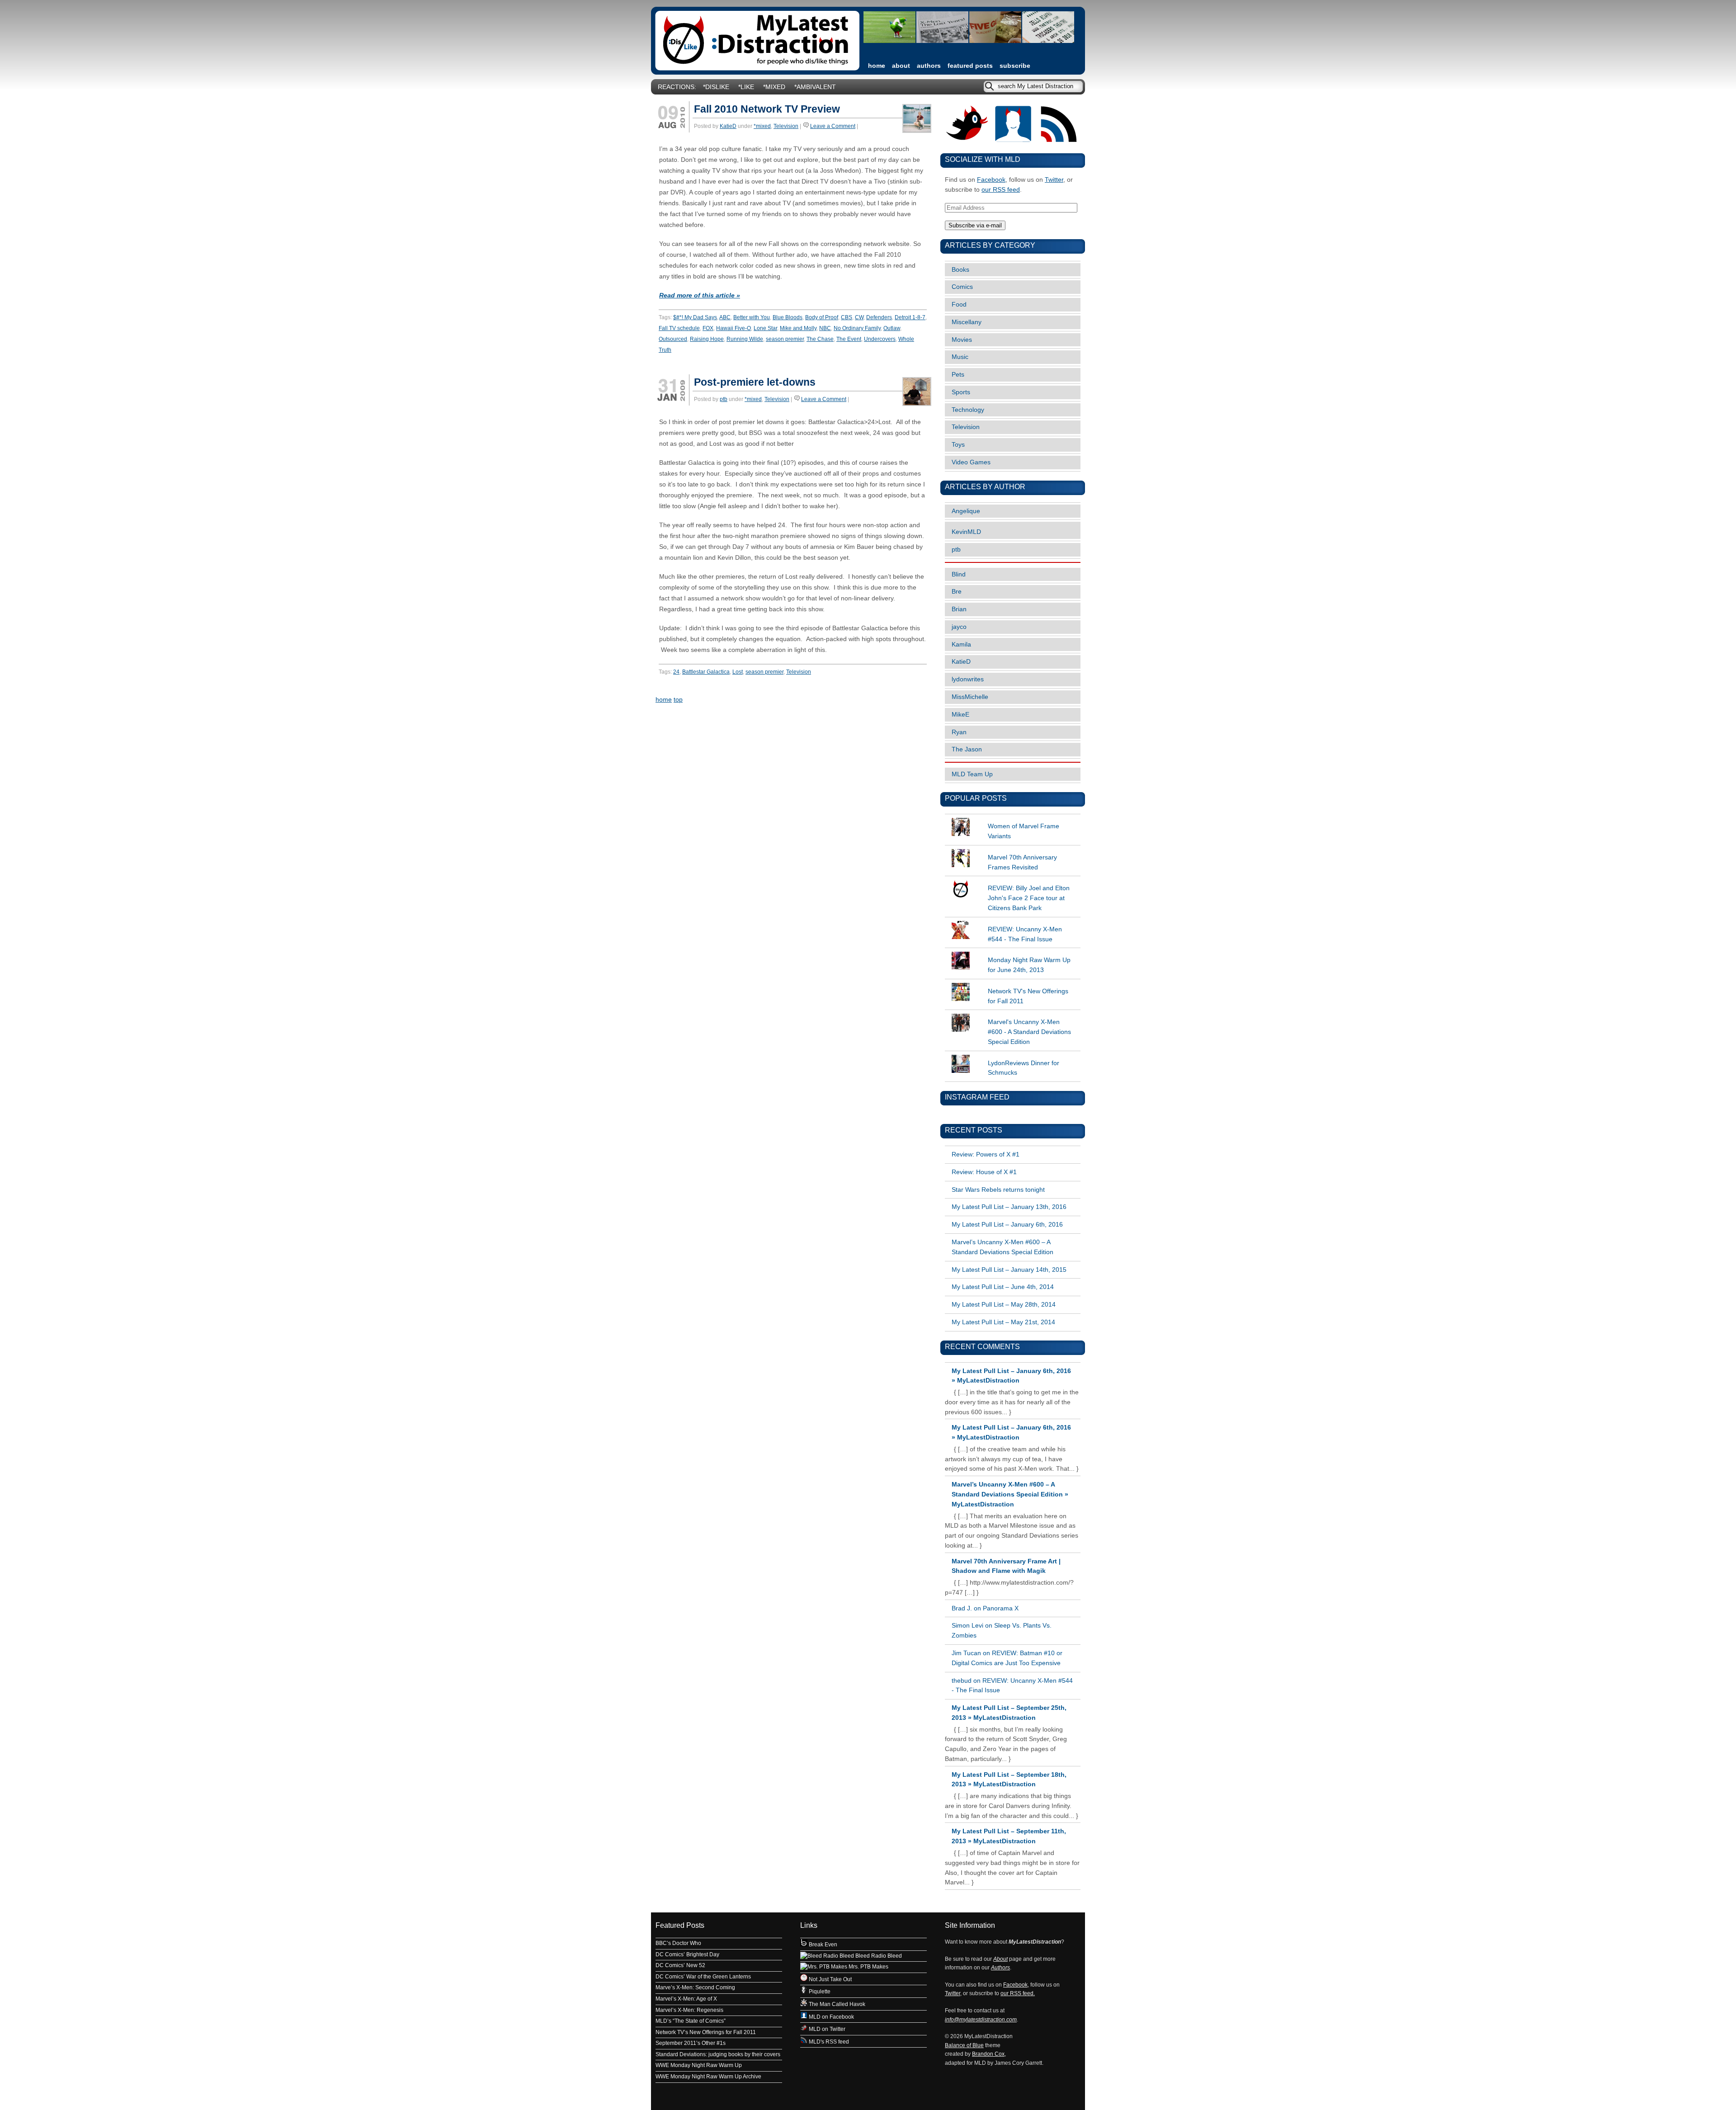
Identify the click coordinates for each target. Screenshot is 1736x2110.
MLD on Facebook (831, 2017)
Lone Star (765, 328)
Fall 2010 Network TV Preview (767, 109)
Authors (929, 66)
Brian (959, 609)
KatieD (728, 126)
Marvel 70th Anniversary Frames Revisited (1022, 862)
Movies (962, 340)
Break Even (822, 1945)
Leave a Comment (833, 126)
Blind (959, 574)
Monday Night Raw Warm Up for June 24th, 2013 (1029, 965)
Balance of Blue (964, 2045)
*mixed (774, 87)
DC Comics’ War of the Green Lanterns (703, 1977)
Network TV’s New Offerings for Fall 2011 (706, 2032)
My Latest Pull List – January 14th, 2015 (1009, 1270)
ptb (724, 399)
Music (960, 357)
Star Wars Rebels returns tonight (998, 1190)
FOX (708, 328)
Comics (962, 287)
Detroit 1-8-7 (910, 317)
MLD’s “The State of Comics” (691, 2021)
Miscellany (967, 322)
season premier (785, 339)
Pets (958, 375)
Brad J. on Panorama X (985, 1608)
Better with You (752, 317)
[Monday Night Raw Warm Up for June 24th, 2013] (1013, 952)
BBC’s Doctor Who (678, 1943)
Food (959, 304)
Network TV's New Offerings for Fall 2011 (1028, 996)
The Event (849, 339)
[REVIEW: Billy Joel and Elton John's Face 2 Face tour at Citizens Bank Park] (1013, 880)
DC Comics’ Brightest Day (687, 1954)
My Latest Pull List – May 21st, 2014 (1003, 1322)
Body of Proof (822, 317)
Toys (958, 445)
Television (786, 126)
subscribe (1015, 66)
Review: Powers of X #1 (986, 1154)
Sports (961, 392)
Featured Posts (970, 66)
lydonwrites (968, 679)
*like (746, 87)
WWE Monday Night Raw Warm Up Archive (708, 2077)
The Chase (820, 339)
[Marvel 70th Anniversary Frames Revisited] (1013, 849)
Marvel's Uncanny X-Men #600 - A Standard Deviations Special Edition (1029, 1032)
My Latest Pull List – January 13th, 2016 (1009, 1207)
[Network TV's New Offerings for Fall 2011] (1013, 983)
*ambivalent (815, 87)
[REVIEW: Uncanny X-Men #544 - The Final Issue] (1013, 921)
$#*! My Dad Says (695, 317)
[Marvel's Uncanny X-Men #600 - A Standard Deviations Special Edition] (1013, 1014)
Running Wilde (745, 339)
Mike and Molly (798, 328)
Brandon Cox (988, 2054)
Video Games (971, 462)
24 (676, 672)
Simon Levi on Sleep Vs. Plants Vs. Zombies (1002, 1631)
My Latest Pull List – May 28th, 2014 (1004, 1305)
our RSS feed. (1018, 1993)
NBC (825, 328)
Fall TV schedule (679, 328)
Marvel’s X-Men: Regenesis (689, 2010)
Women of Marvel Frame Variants (1024, 831)
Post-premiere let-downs (755, 382)
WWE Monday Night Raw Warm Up (699, 2065)
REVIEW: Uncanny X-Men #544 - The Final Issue (1025, 934)
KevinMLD (966, 532)
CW (859, 317)
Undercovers (880, 339)
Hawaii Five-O (734, 328)
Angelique (966, 511)
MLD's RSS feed (828, 2042)
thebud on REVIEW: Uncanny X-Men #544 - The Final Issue (1012, 1686)
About (901, 66)
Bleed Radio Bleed (878, 1956)
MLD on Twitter (826, 2029)
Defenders (879, 317)
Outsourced (673, 339)
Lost (738, 672)
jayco (959, 627)
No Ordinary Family (857, 328)
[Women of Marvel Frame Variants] (1013, 818)
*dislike (716, 87)
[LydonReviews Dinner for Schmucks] (1013, 1055)
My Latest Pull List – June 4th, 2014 (1003, 1287)
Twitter (1054, 180)
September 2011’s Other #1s (691, 2043)
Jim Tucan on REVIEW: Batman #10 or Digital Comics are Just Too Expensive (1007, 1658)
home (877, 66)
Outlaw (892, 328)
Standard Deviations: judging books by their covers (718, 2054)
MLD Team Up (972, 774)
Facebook (991, 180)
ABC (725, 317)
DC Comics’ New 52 (680, 1965)
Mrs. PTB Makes (868, 1967)
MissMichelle (970, 697)
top (678, 700)
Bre (957, 592)
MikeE (960, 715)
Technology (968, 410)
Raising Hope (707, 339)
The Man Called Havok (836, 2004)
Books (960, 270)
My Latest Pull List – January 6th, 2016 (1007, 1225)
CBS (847, 317)
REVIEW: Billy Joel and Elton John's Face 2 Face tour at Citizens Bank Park (1029, 898)
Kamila (961, 644)
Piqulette (819, 1992)
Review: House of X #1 (984, 1172)
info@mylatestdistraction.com (981, 2020)
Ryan (959, 732)
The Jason (967, 749)
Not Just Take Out (830, 1979)
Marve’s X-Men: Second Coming (695, 1987)
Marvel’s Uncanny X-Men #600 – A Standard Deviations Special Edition (1002, 1247)
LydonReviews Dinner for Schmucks (1024, 1068)
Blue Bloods (788, 317)
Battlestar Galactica (706, 672)
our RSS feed (1001, 190)
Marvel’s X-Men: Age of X (686, 1999)
